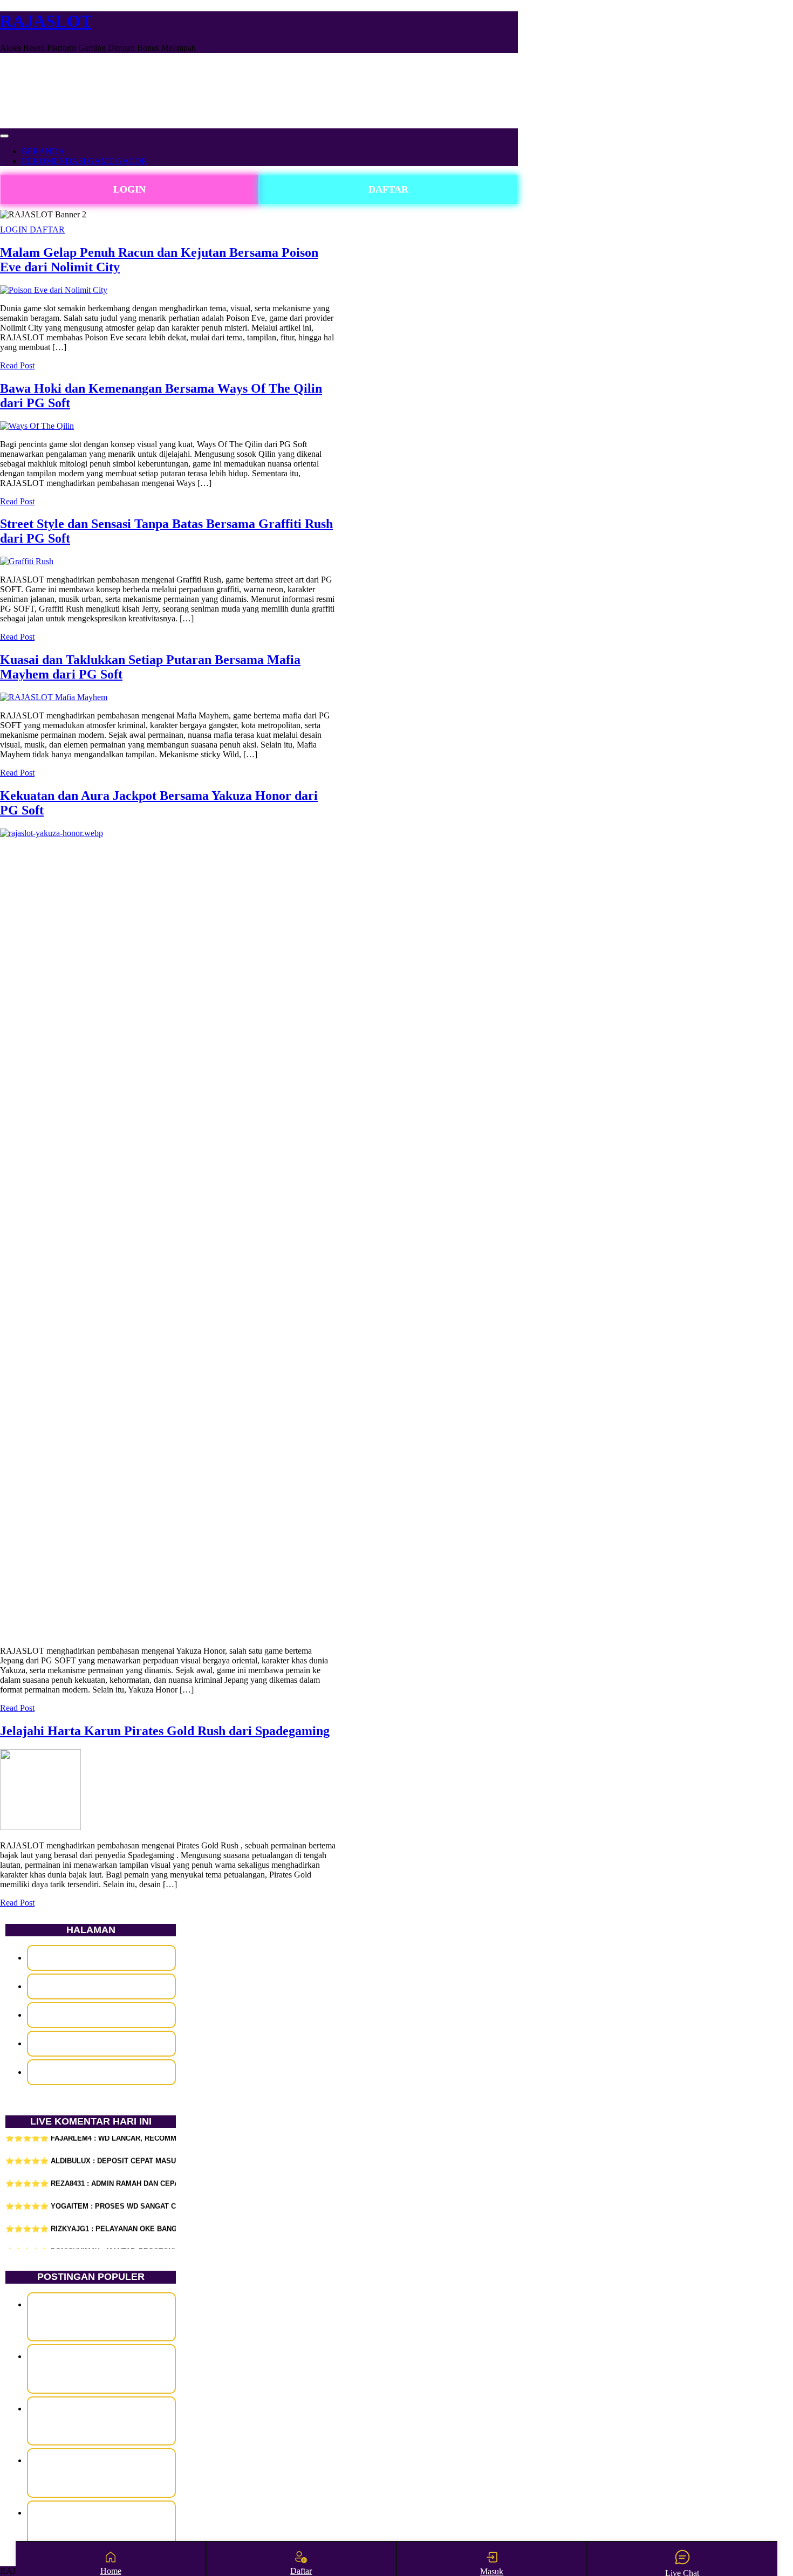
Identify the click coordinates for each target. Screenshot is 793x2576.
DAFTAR (388, 189)
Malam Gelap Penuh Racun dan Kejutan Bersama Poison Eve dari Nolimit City (101, 2317)
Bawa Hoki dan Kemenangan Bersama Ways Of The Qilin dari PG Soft (102, 2368)
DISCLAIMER (101, 1958)
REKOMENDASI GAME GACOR (84, 161)
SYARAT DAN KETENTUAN (101, 2043)
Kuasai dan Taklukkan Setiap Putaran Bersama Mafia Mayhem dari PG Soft (101, 2472)
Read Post (17, 365)
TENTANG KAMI (101, 2072)
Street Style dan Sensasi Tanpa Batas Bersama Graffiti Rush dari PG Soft (101, 2421)
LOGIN (129, 189)
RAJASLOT (46, 21)
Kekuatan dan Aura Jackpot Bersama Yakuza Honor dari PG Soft (101, 2525)
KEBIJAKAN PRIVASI (101, 2015)
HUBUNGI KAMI (101, 1986)
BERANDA (43, 151)
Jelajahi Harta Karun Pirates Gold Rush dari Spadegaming (165, 1731)
